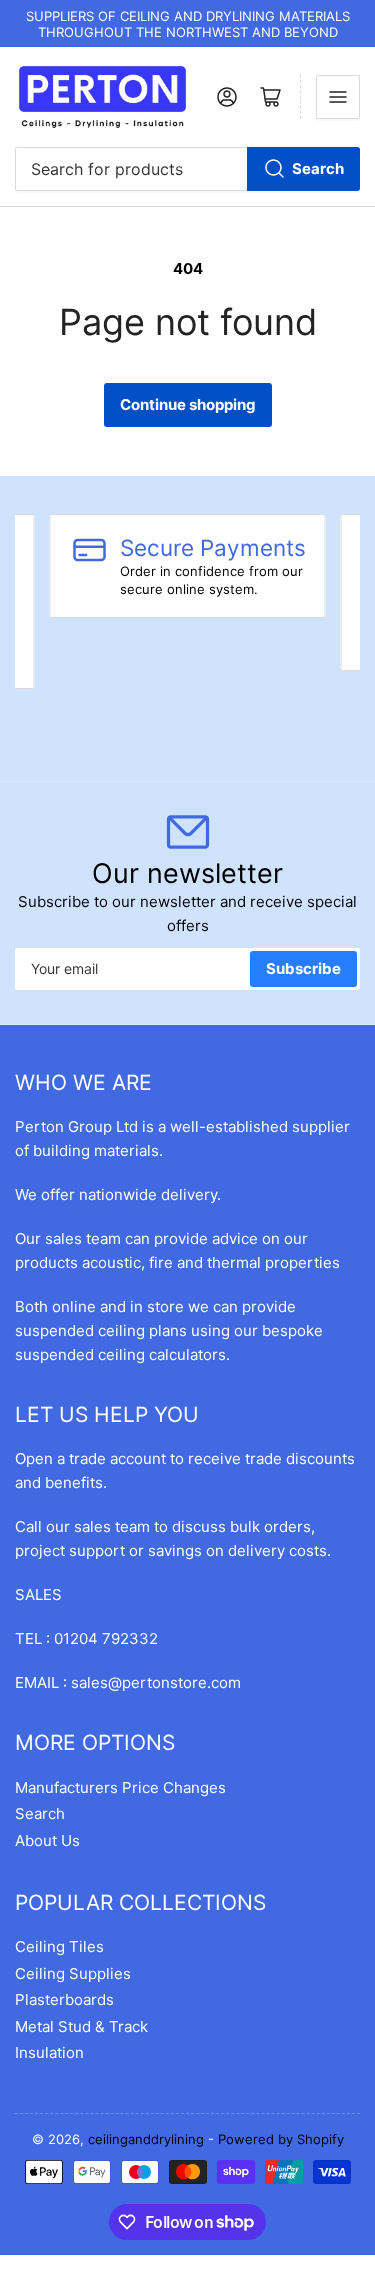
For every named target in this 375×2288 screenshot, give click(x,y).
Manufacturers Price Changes (120, 1787)
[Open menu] (338, 97)
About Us (47, 1840)
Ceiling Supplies (73, 1973)
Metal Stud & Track (81, 2026)
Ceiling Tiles (59, 1946)
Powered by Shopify (281, 2139)
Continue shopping (188, 404)
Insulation (49, 2052)
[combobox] (187, 169)
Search (318, 168)
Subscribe (303, 968)
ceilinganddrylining (146, 2139)
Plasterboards (64, 1999)
